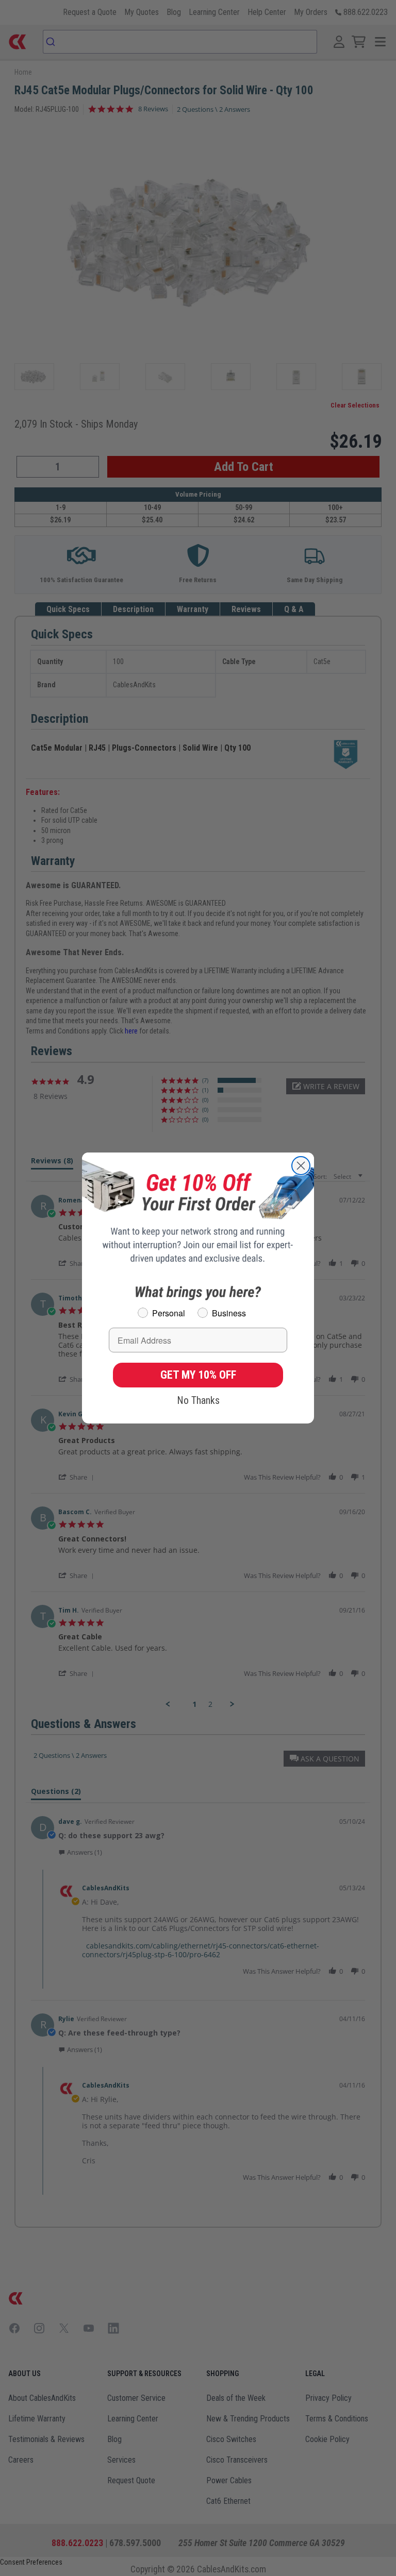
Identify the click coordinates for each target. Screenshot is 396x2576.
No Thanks (198, 1400)
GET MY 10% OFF (198, 1375)
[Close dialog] (301, 1166)
